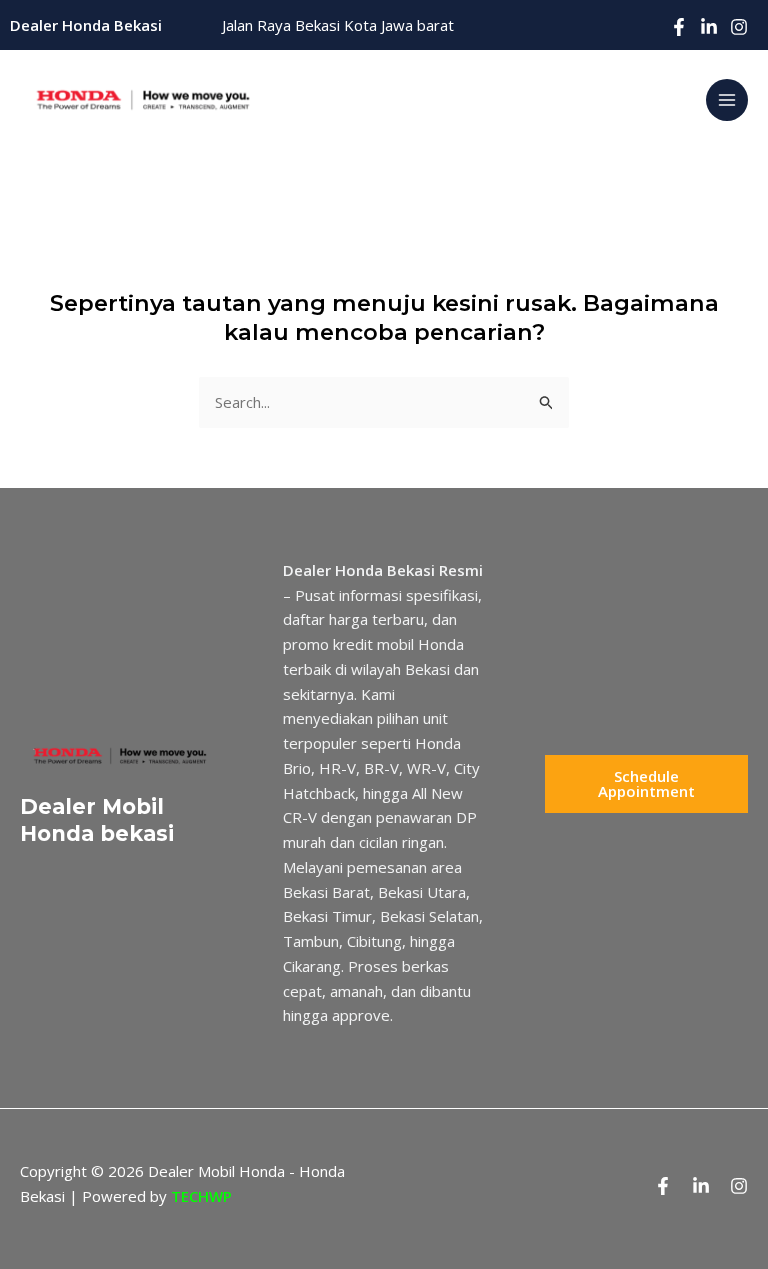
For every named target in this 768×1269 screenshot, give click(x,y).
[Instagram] (739, 27)
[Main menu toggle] (727, 100)
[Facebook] (679, 27)
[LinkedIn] (709, 27)
